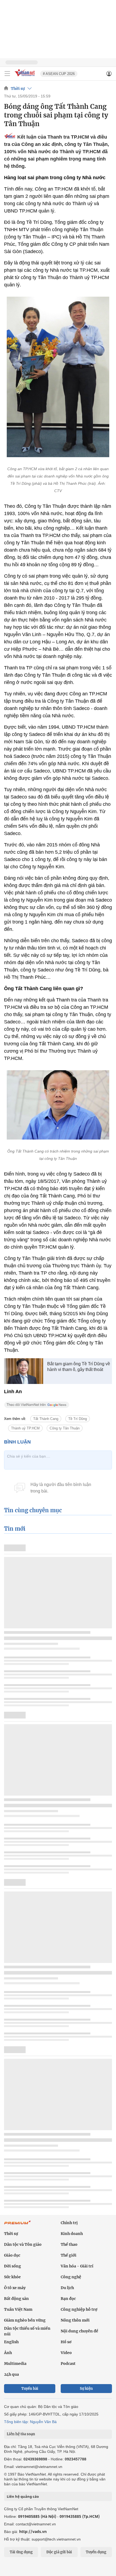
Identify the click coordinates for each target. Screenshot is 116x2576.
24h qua (11, 2374)
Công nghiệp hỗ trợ (79, 2309)
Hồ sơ (66, 2342)
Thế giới (69, 2255)
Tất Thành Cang (46, 1419)
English (11, 2342)
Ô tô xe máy (15, 2288)
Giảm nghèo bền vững (25, 2320)
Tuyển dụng (96, 2552)
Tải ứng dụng (21, 2552)
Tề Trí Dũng (78, 1419)
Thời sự (18, 89)
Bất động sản (16, 2299)
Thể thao (69, 2244)
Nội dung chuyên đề (79, 2331)
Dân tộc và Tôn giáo (23, 2244)
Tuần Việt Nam (18, 2309)
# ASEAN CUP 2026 (59, 74)
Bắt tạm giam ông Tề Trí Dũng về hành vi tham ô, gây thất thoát (79, 1367)
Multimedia (15, 2364)
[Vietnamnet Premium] (18, 2225)
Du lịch (67, 2288)
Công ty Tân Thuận (65, 1428)
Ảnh (8, 2353)
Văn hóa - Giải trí (77, 2266)
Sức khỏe (12, 2277)
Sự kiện (86, 2389)
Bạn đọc (68, 2299)
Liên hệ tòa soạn (21, 2434)
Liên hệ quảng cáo (23, 2496)
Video (66, 2353)
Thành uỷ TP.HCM (25, 1428)
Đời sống (13, 2266)
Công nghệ (71, 2277)
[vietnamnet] (25, 77)
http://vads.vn (33, 2531)
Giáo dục (12, 2255)
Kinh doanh (72, 2234)
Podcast (68, 2364)
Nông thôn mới (75, 2320)
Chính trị (69, 2223)
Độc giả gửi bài (59, 2552)
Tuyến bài (30, 2389)
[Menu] (7, 74)
